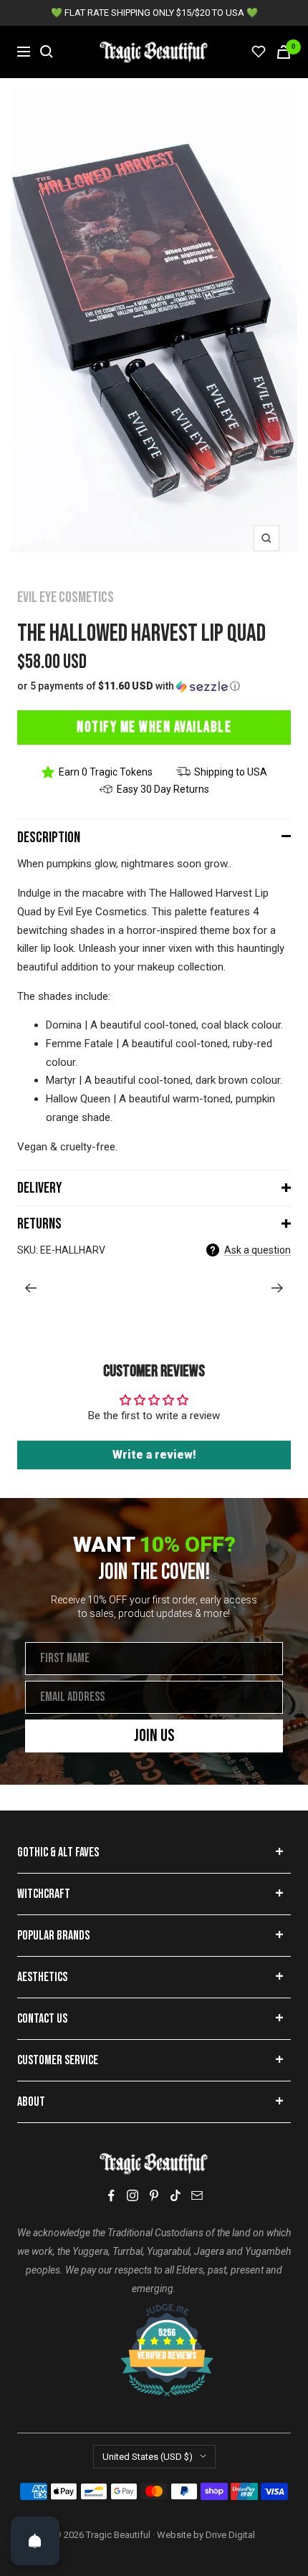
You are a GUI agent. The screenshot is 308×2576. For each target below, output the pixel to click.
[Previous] (30, 1288)
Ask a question (258, 1250)
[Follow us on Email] (197, 2195)
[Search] (47, 52)
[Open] (35, 2541)
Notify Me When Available (154, 727)
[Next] (278, 1288)
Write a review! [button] (154, 1455)
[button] (154, 686)
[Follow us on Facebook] (111, 2196)
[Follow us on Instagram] (133, 2195)
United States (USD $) (148, 2457)
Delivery (39, 1188)
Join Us (154, 1736)
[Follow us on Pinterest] (154, 2195)
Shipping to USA (231, 772)
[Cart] (284, 52)
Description (49, 838)
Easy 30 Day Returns (163, 789)
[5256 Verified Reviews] (154, 2311)
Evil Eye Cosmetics (66, 597)
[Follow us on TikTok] (175, 2195)
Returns (39, 1224)
